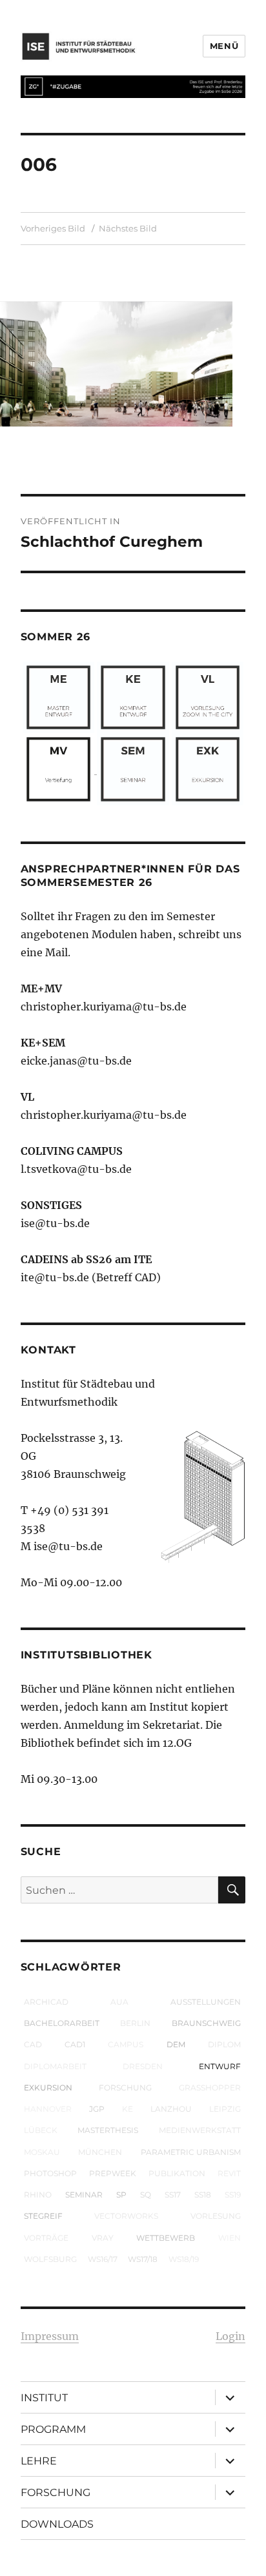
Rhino (38, 2195)
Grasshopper (210, 2088)
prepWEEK (113, 2173)
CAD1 (75, 2044)
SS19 (233, 2195)
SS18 (203, 2195)
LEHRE (39, 2461)
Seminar (84, 2195)
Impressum (50, 2336)
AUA (119, 2002)
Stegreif (43, 2216)
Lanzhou (171, 2109)
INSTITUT (44, 2398)
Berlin (135, 2023)
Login (230, 2336)
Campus (126, 2044)
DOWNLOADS (57, 2524)
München (100, 2152)
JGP (97, 2109)
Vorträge (46, 2238)
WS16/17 (103, 2259)
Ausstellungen (206, 2002)
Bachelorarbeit (62, 2023)
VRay (103, 2238)
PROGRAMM (53, 2429)
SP (121, 2195)
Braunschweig (206, 2023)
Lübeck (41, 2130)
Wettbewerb (166, 2238)
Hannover (48, 2109)
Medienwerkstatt (200, 2130)
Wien (230, 2238)
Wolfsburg (50, 2259)
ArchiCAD (46, 2002)
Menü (224, 46)
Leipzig (225, 2109)
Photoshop (50, 2173)
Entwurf (220, 2066)
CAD (33, 2044)
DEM (176, 2044)
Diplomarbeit (55, 2066)
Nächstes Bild (128, 228)
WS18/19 (184, 2259)
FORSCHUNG (56, 2492)
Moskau (42, 2152)
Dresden (143, 2066)
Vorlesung (216, 2216)
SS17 (173, 2195)
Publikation (177, 2173)
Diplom (224, 2044)
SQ (146, 2195)
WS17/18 (143, 2259)
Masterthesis (108, 2130)
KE (128, 2109)
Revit (229, 2173)
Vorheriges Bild (53, 228)
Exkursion (48, 2088)
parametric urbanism (191, 2152)
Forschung (125, 2088)
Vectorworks (126, 2216)
